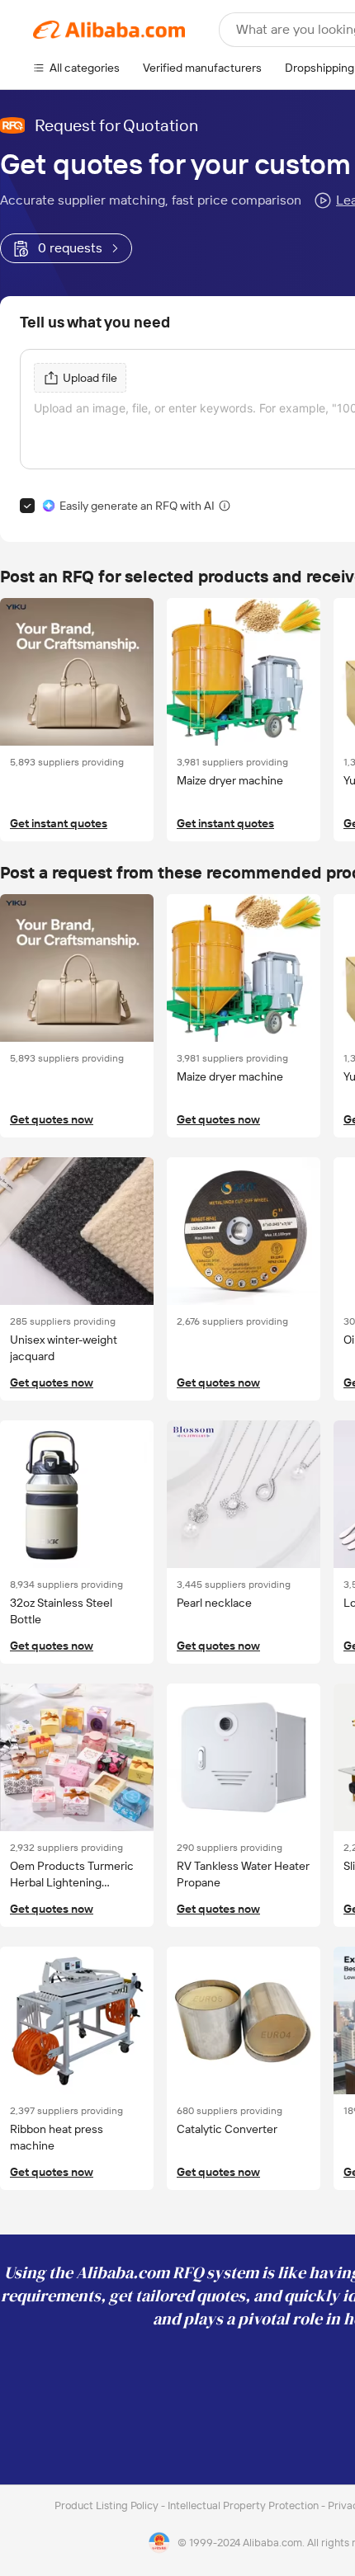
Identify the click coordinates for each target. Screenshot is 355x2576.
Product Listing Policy (108, 2505)
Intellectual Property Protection (244, 2505)
